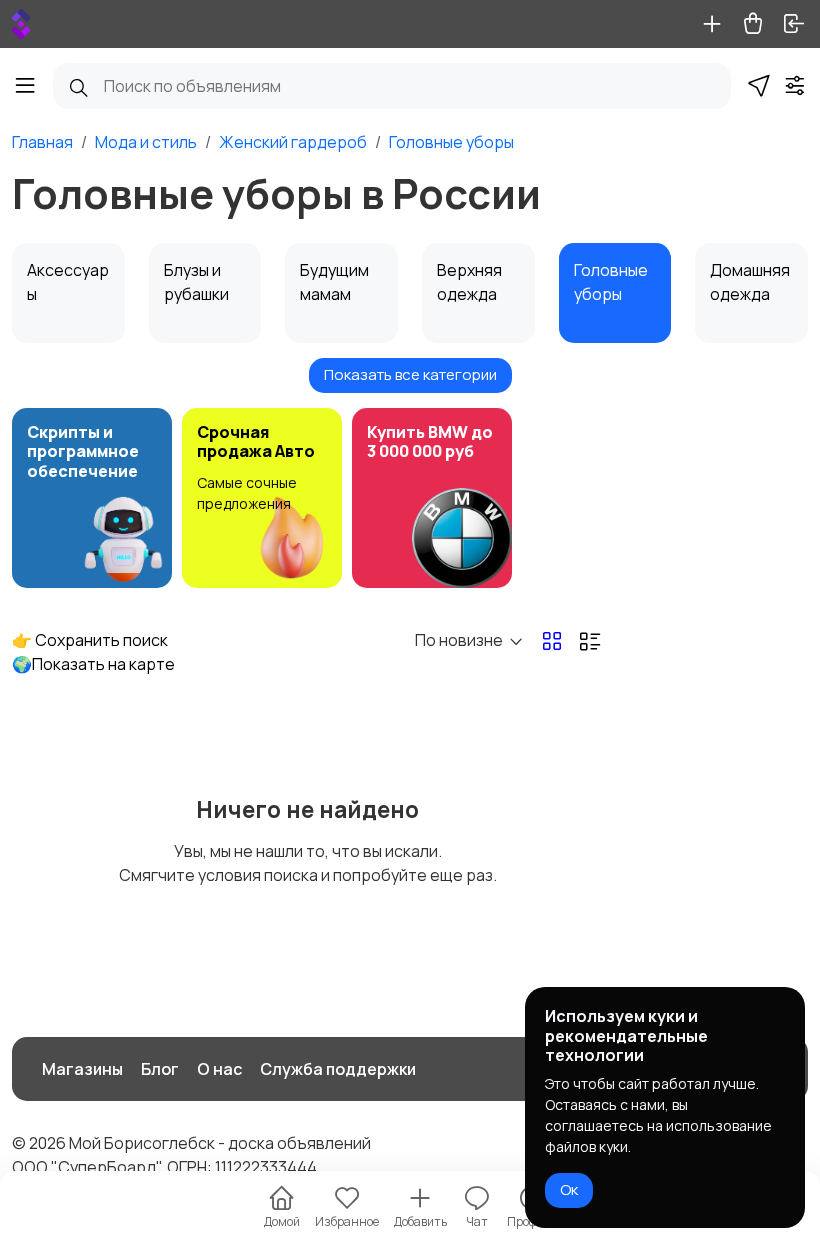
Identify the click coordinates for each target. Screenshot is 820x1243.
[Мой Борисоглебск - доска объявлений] (21, 24)
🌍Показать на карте (93, 664)
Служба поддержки (338, 1069)
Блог (160, 1069)
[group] (92, 498)
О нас (219, 1069)
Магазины (82, 1069)
